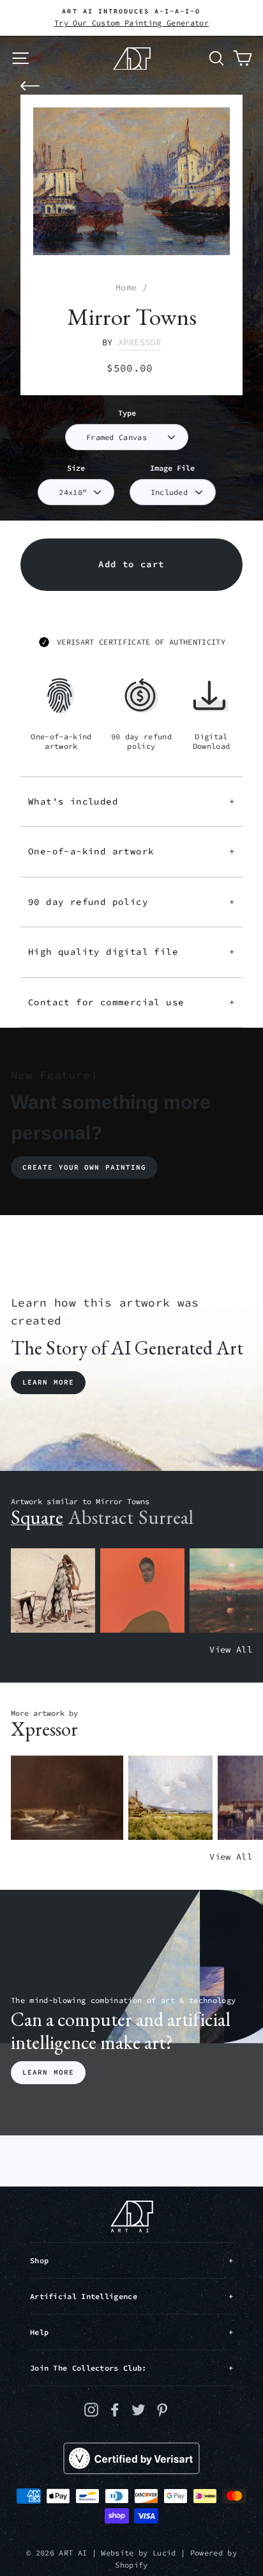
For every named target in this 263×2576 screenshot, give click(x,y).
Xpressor (139, 342)
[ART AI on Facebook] (115, 2409)
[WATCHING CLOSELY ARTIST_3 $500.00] (142, 1591)
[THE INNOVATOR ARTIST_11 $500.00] (53, 1591)
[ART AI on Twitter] (139, 2409)
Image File (172, 468)
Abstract (101, 1517)
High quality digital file (131, 952)
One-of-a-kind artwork (131, 851)
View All (231, 1650)
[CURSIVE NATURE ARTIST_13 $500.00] (170, 1798)
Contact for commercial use (131, 1002)
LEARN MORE (48, 2072)
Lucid (164, 2553)
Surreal (166, 1517)
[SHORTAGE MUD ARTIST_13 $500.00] (67, 1798)
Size (76, 468)
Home (126, 287)
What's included (131, 801)
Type (127, 413)
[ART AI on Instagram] (91, 2409)
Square (37, 1517)
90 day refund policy (131, 902)
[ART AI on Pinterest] (162, 2409)
